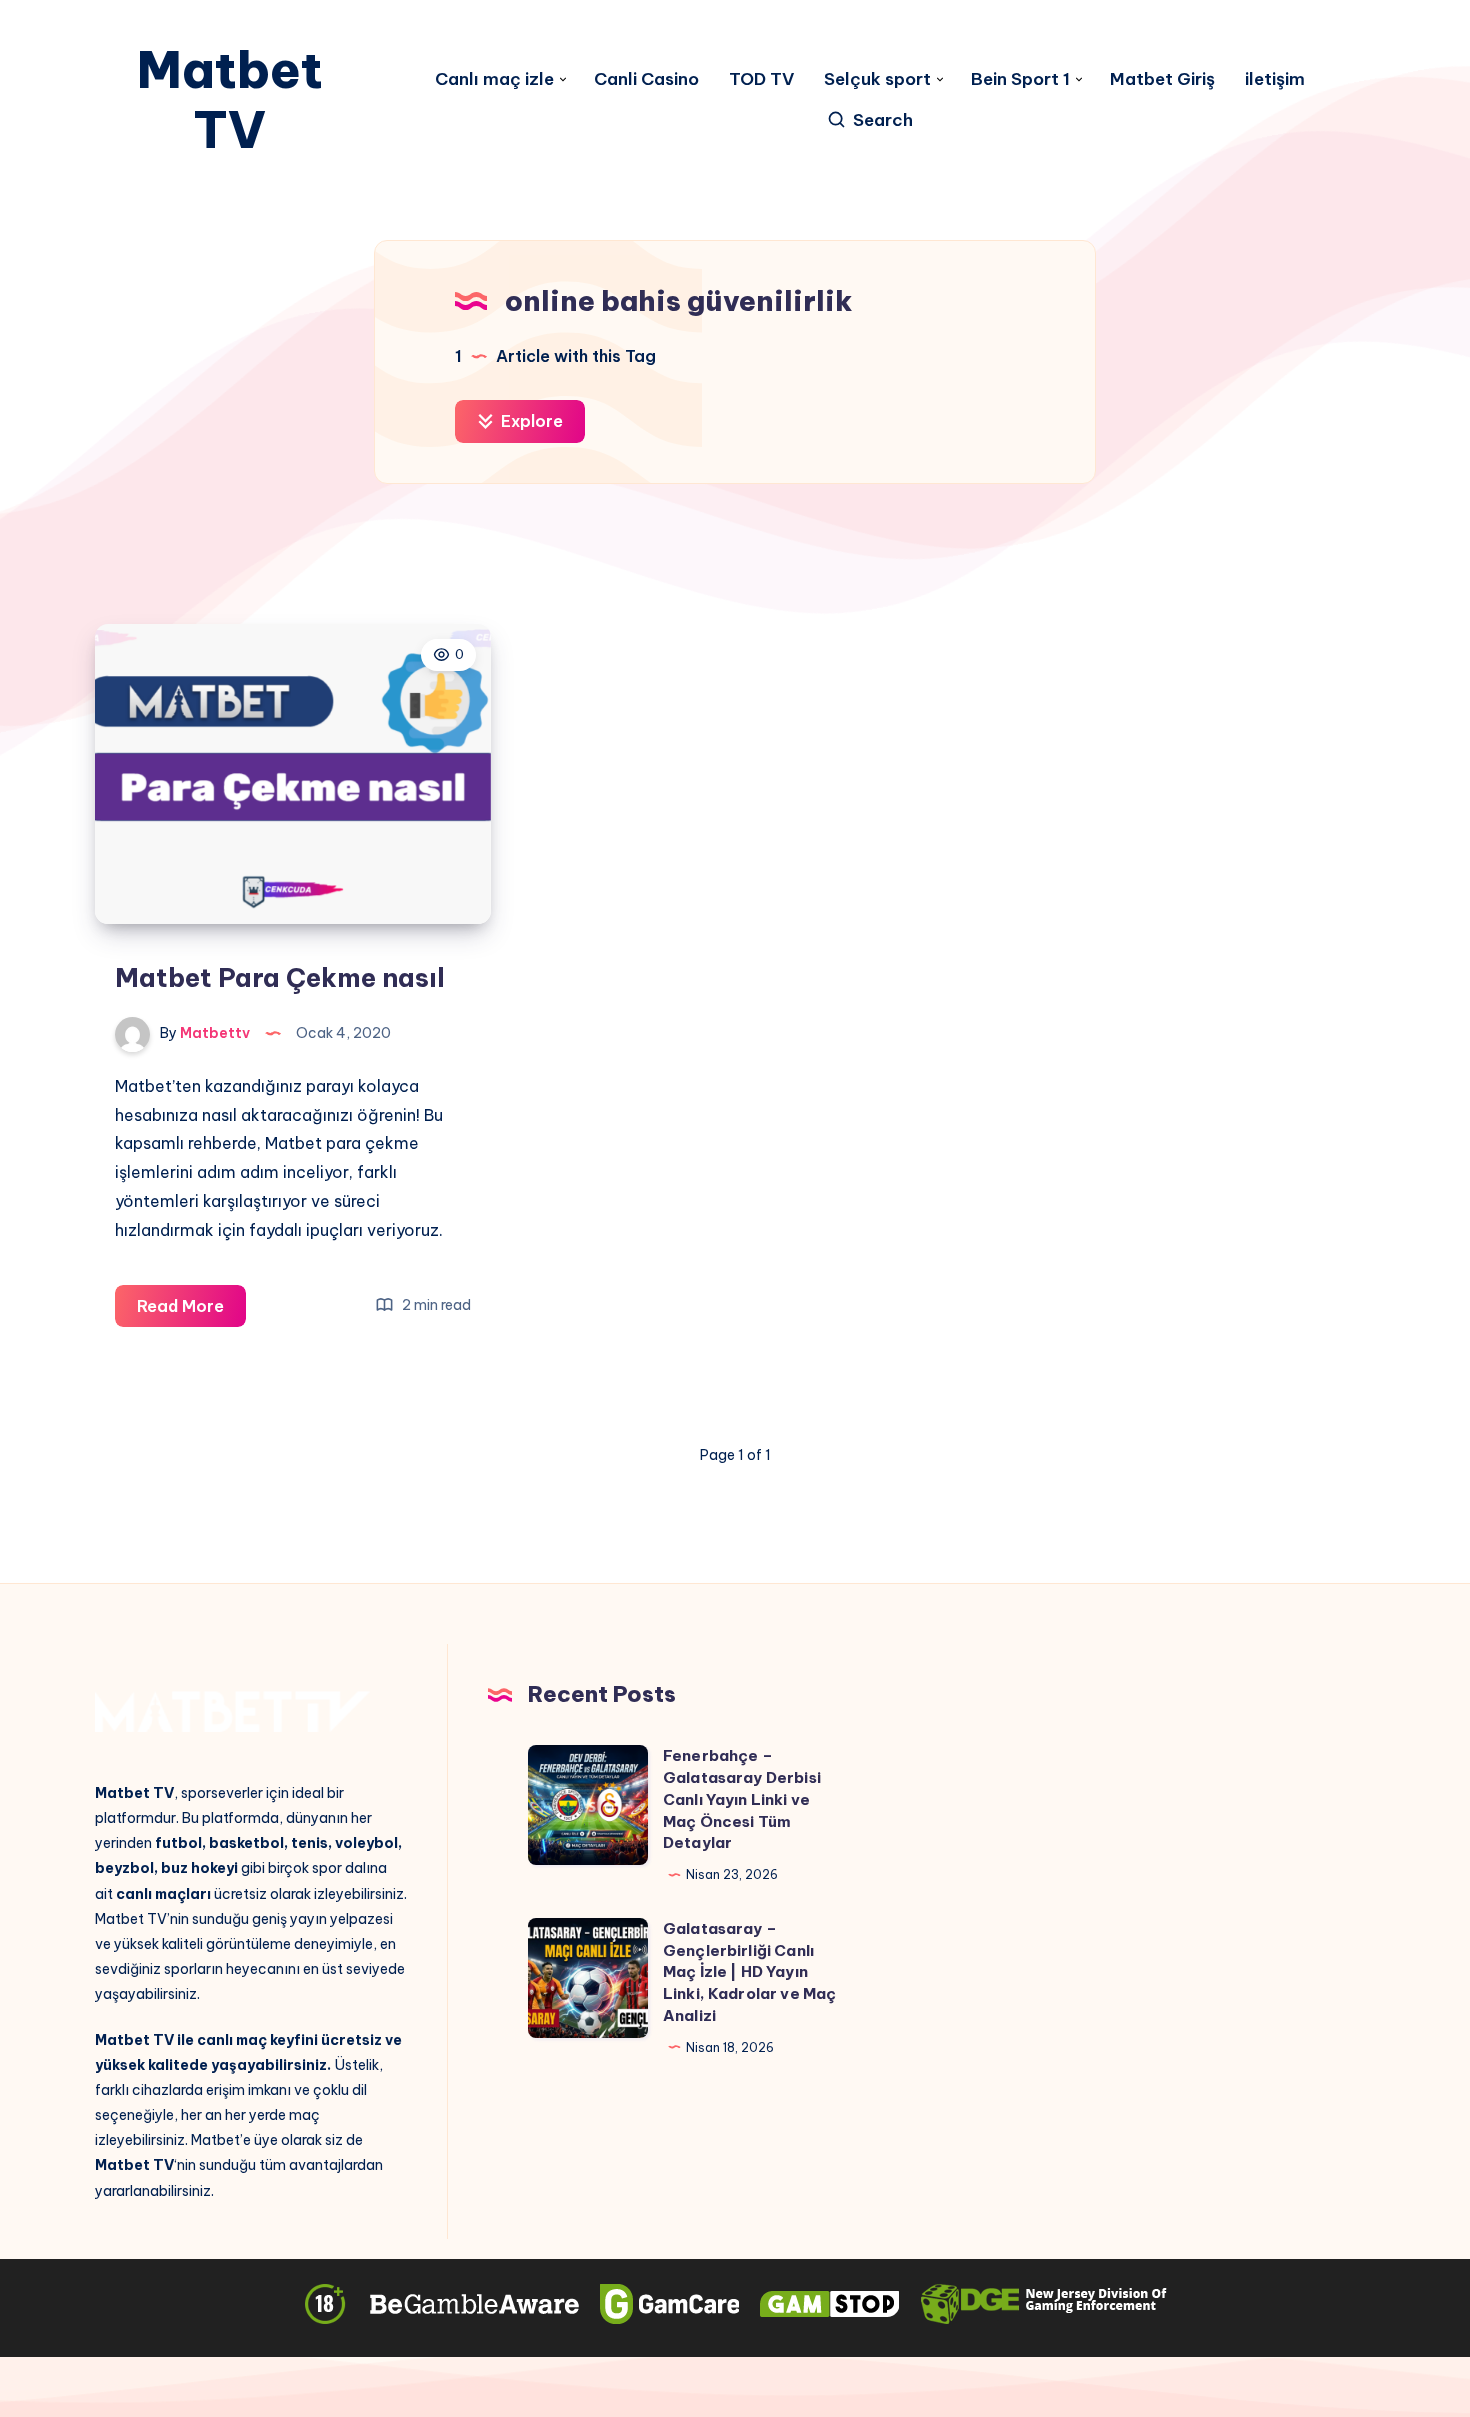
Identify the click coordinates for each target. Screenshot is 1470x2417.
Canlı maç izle (494, 79)
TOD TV (761, 79)
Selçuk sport (877, 79)
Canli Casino (646, 79)
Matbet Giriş (1162, 79)
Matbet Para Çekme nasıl (280, 977)
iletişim (1275, 79)
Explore (530, 421)
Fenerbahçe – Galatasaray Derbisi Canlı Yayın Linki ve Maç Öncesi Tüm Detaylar (742, 1799)
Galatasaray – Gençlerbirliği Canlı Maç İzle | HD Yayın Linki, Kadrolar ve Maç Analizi (749, 1972)
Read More (191, 1311)
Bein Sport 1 (1020, 79)
